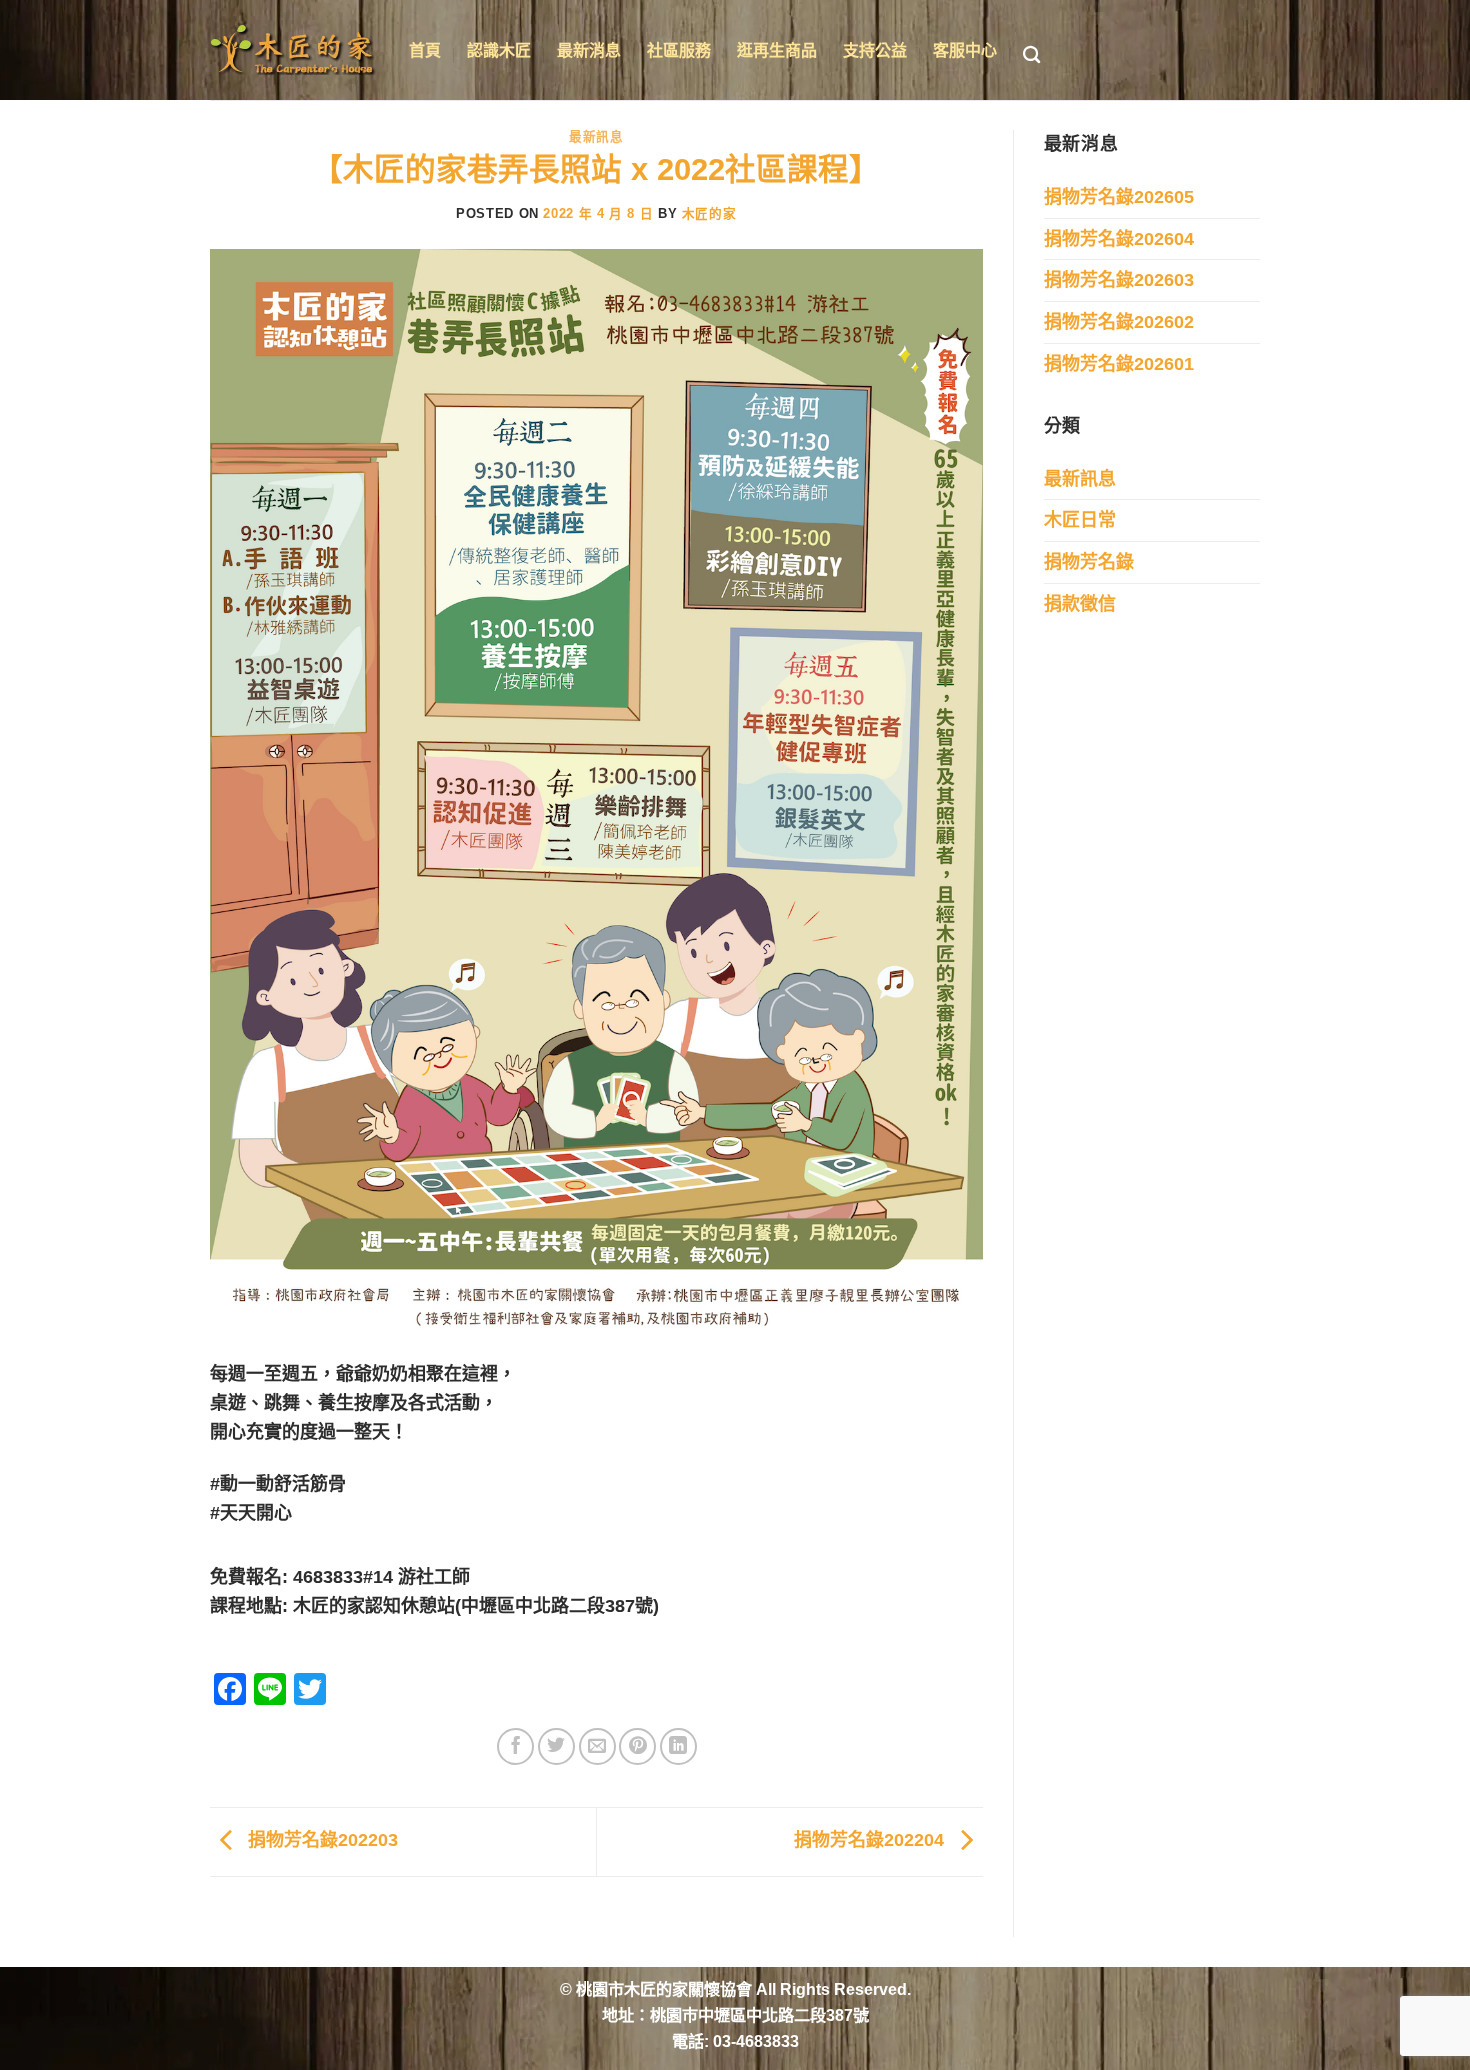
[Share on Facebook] (515, 1746)
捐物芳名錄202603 (1119, 280)
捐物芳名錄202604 (1119, 239)
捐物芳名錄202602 (1119, 322)
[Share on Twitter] (556, 1746)
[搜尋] (1031, 55)
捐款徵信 (1080, 604)
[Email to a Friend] (597, 1746)
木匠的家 (709, 214)
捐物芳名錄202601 (1119, 364)
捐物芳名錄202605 (1119, 197)
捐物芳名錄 (1089, 562)
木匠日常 (1080, 520)
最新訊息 (596, 136)
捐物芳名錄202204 (871, 1840)
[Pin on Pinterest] (637, 1746)
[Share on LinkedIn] (678, 1746)
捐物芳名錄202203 (320, 1840)
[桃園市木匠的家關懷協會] (294, 50)
